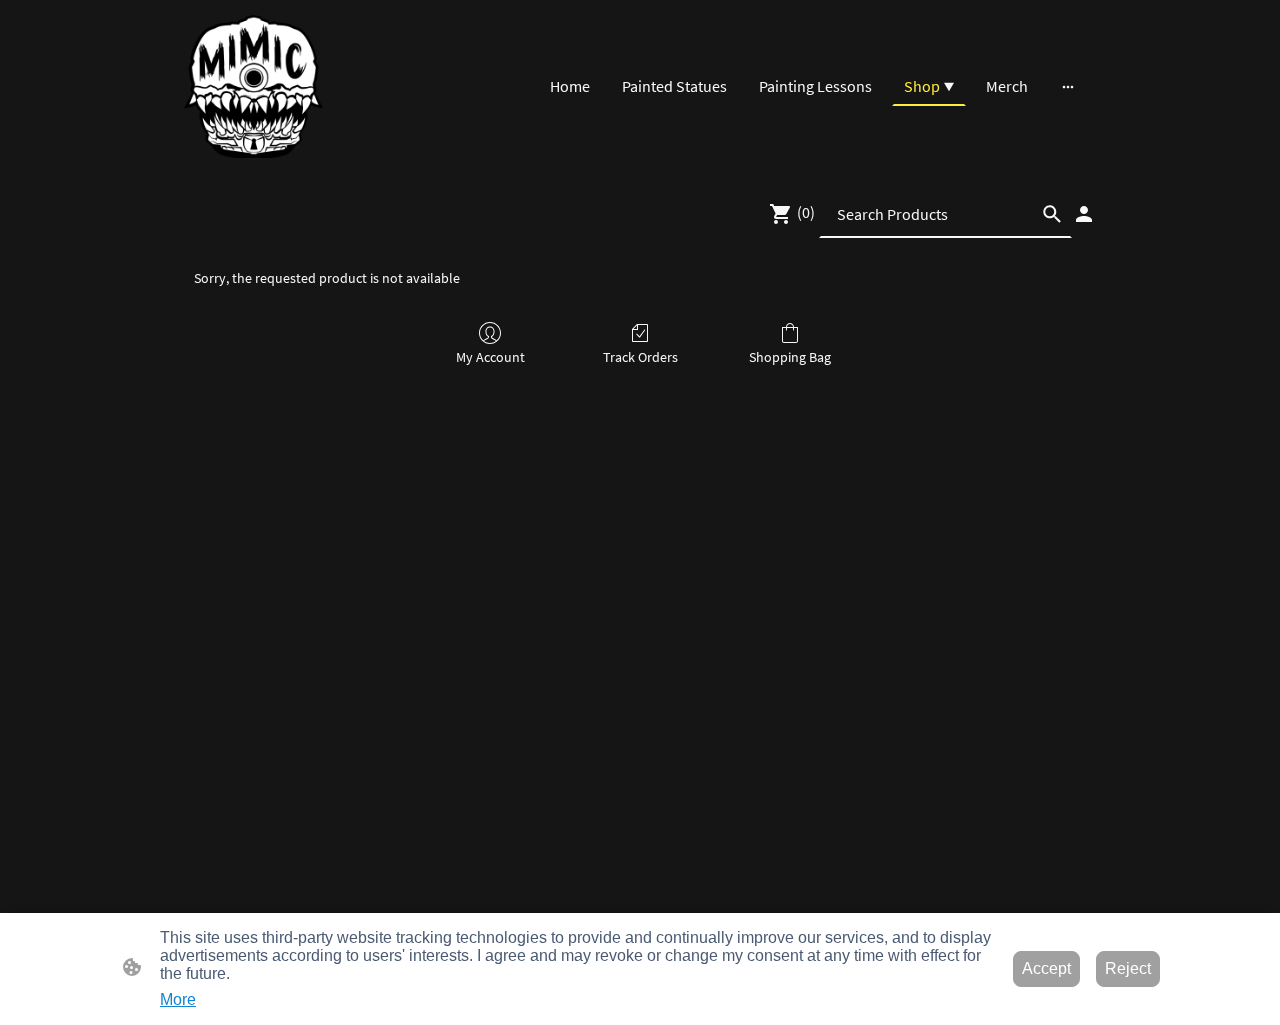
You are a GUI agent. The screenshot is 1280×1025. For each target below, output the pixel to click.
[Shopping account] (1084, 214)
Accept (1046, 968)
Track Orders (640, 357)
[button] (1052, 214)
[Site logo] (253, 86)
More (178, 999)
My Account (490, 357)
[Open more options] (1068, 86)
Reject (1128, 968)
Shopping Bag (790, 357)
